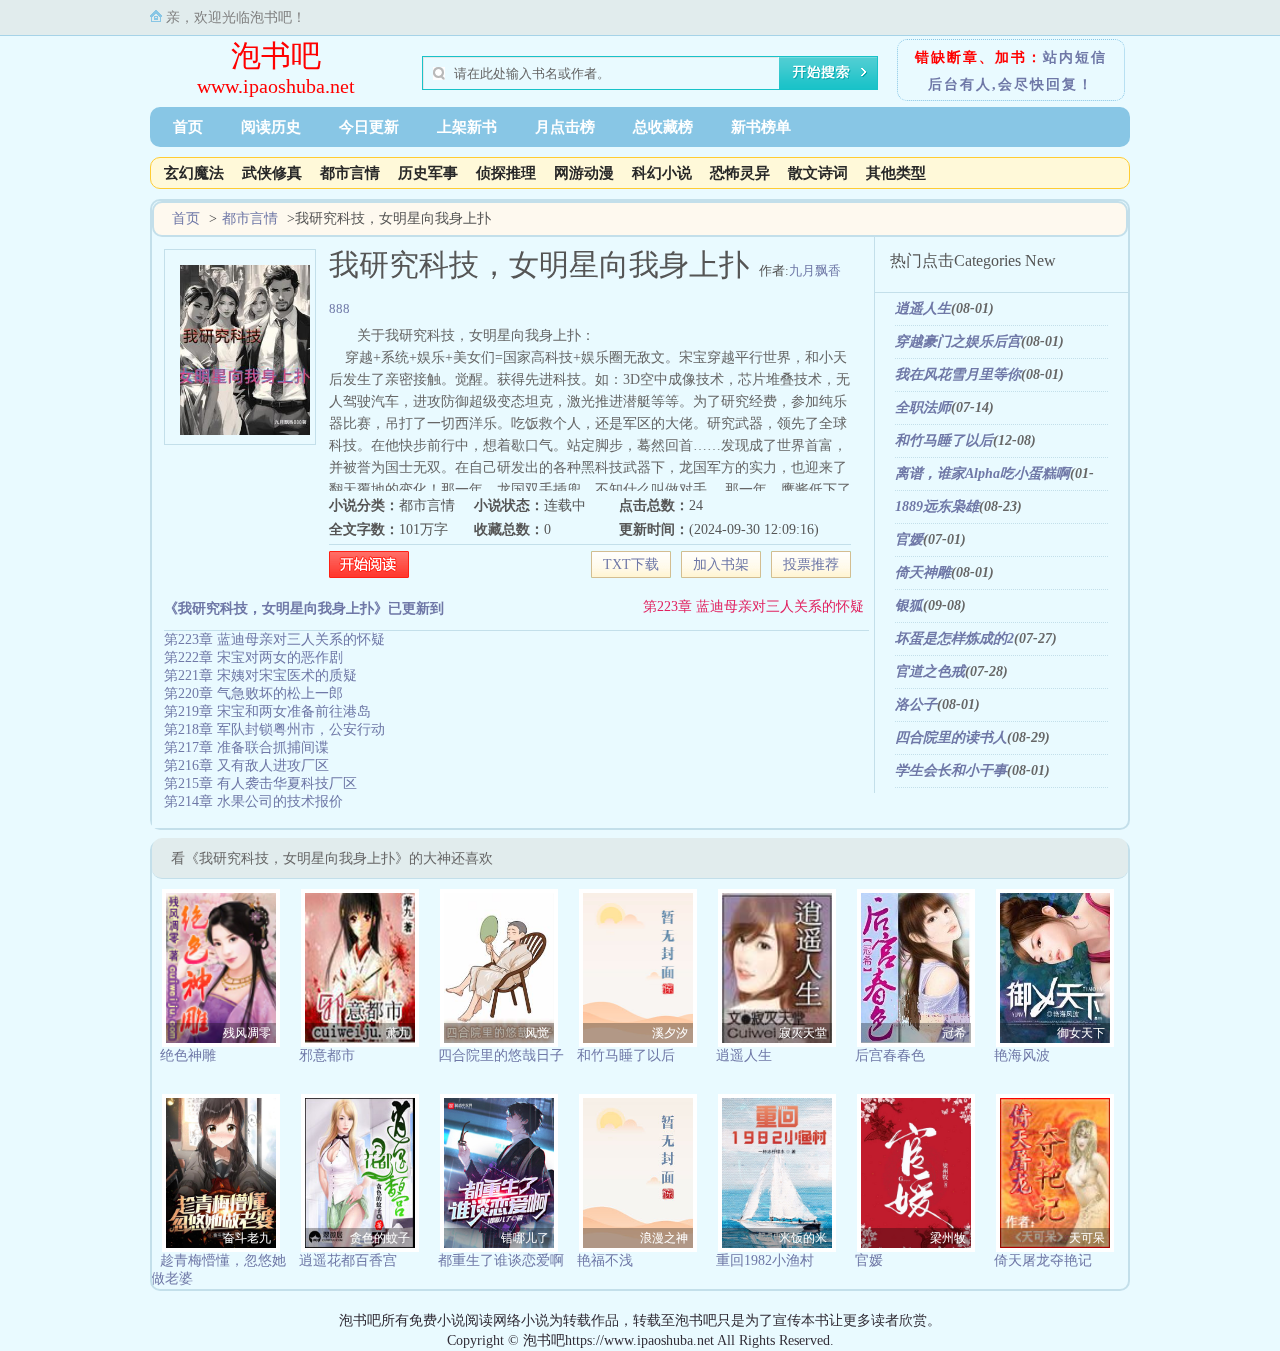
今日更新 (369, 127)
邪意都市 (327, 1055)
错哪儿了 (525, 1238)
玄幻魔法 (194, 173)
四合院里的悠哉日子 (501, 1055)
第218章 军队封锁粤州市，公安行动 (274, 729)
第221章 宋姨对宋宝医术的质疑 (260, 675)
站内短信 (1075, 57)
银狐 (909, 605)
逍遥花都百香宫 (348, 1260)
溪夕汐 (670, 1033)
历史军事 (428, 173)
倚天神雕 (923, 572)
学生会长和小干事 (951, 770)
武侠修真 (272, 173)
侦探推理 (506, 173)
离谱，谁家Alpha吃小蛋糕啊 (982, 473)
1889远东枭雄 (937, 506)
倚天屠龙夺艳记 (1043, 1260)
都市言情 (350, 173)
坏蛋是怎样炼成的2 (954, 638)
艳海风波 (1022, 1055)
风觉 (537, 1033)
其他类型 (896, 173)
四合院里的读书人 (951, 737)
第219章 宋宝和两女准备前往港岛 (267, 711)
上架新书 (467, 127)
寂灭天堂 (803, 1033)
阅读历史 (271, 127)
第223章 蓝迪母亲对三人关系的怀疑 (753, 606)
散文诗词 (818, 173)
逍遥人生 (923, 308)
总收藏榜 (663, 127)
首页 (188, 127)
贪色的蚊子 (380, 1238)
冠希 (954, 1033)
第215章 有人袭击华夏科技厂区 (260, 783)
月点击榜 (565, 127)
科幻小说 (662, 173)
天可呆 (1087, 1238)
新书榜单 (761, 127)
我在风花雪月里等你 (958, 374)
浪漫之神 (664, 1238)
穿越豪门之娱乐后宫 (958, 341)
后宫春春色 (890, 1055)
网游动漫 (584, 173)
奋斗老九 (247, 1238)
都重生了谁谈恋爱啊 (501, 1260)
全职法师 (923, 407)
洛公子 (916, 704)
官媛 (909, 539)
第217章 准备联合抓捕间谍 (246, 747)
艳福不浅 (605, 1260)
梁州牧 (948, 1238)
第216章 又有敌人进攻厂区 (246, 765)
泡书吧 (276, 55)
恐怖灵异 (740, 173)
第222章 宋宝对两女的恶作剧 (253, 657)
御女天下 (1081, 1033)
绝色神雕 (188, 1055)
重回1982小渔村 (765, 1260)
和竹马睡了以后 (944, 440)
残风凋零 (247, 1033)
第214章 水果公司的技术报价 (253, 801)
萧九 (398, 1033)
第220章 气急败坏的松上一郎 (253, 693)
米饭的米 (803, 1238)
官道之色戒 (930, 671)
